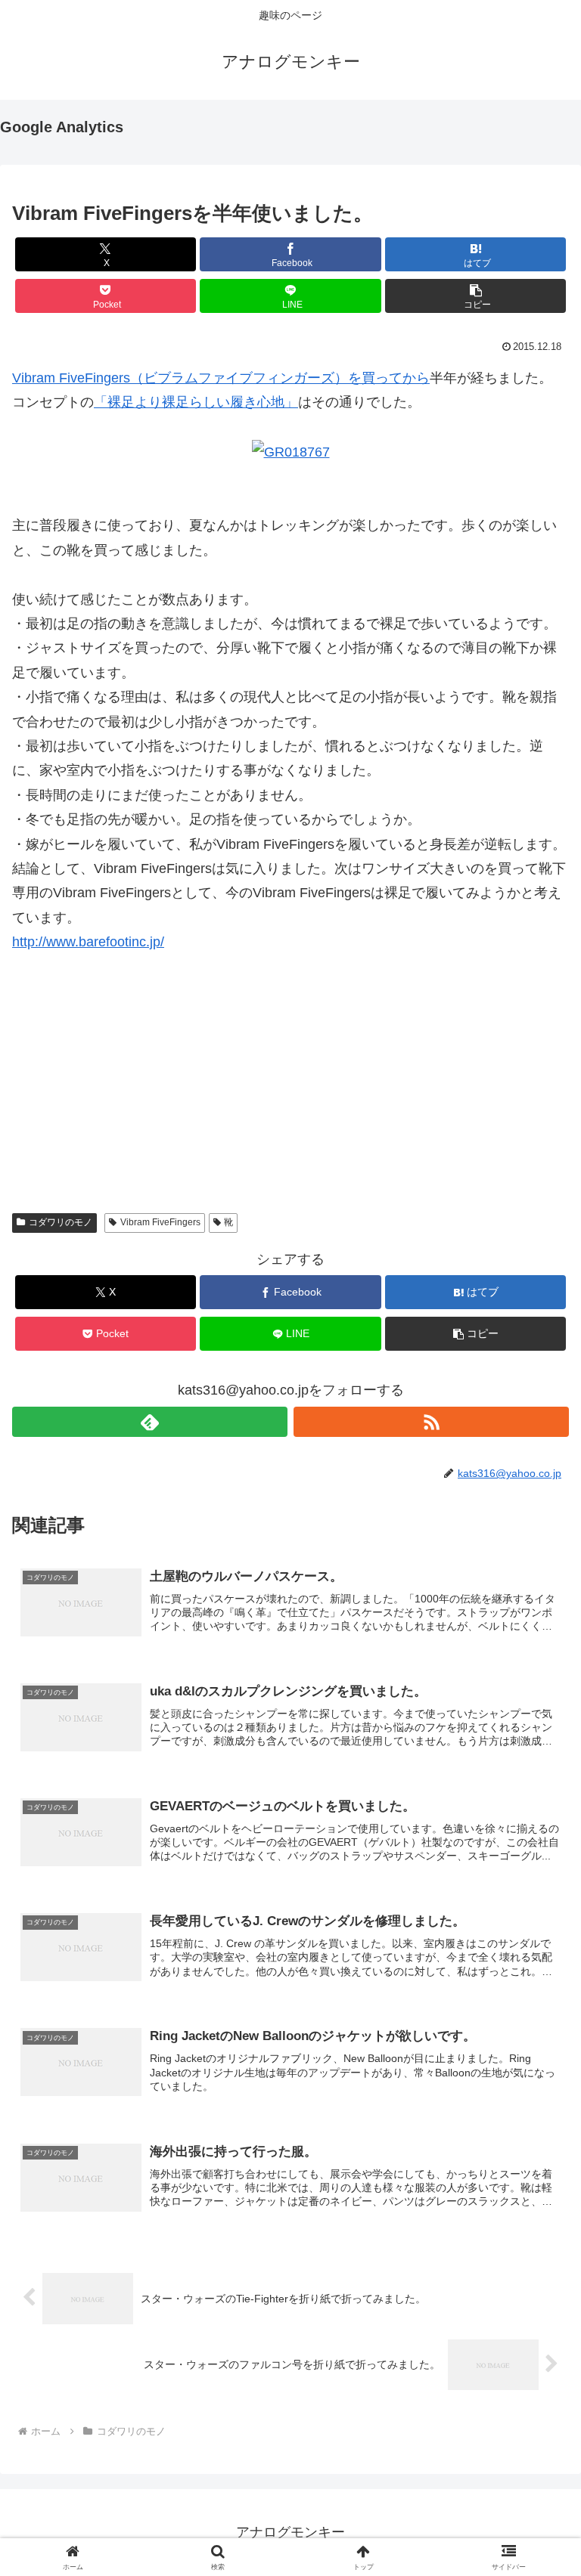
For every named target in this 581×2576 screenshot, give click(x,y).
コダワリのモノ (61, 1222)
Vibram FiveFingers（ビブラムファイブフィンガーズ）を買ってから (221, 378)
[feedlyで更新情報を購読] (150, 1422)
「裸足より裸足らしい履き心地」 (196, 402)
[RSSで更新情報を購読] (431, 1422)
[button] (475, 296)
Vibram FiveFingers (160, 1222)
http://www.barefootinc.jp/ (88, 942)
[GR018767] (291, 451)
